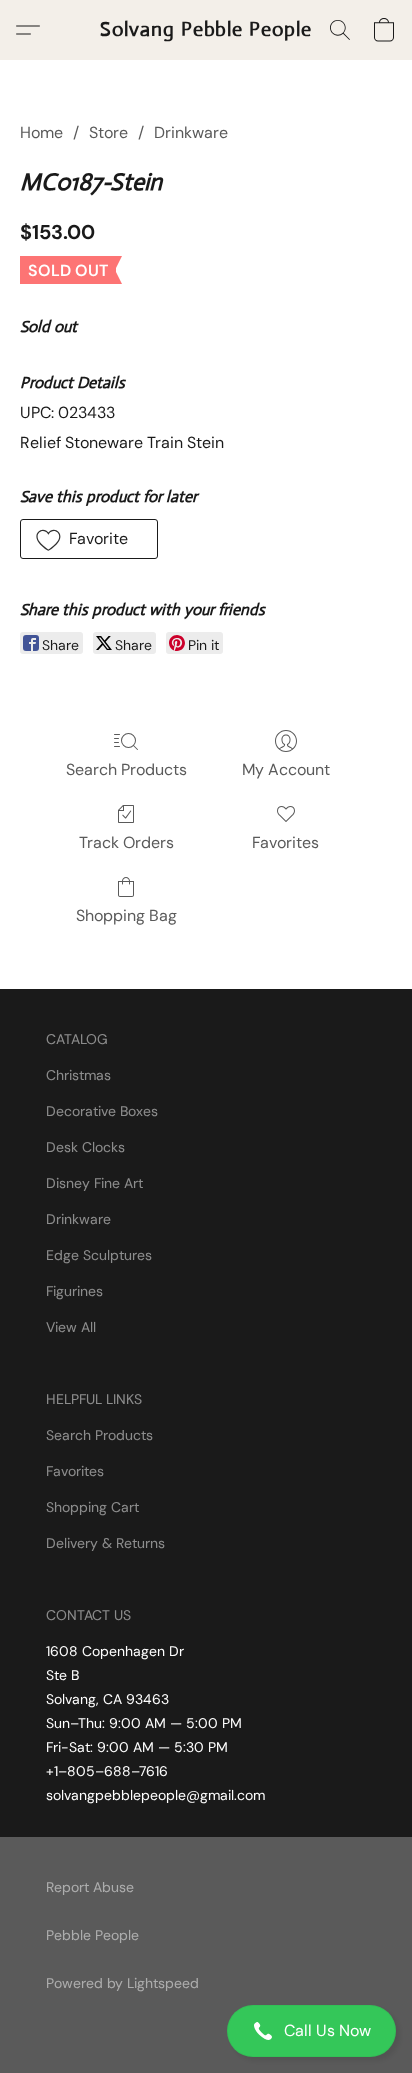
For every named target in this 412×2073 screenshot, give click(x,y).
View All (71, 1327)
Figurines (74, 1291)
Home (41, 132)
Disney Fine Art (94, 1183)
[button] (206, 2031)
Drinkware (191, 132)
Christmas (78, 1075)
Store (108, 132)
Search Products (126, 769)
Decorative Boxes (102, 1111)
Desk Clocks (85, 1147)
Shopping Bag (126, 915)
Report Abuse (90, 1887)
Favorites (285, 842)
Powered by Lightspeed (122, 1983)
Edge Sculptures (99, 1255)
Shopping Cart (92, 1507)
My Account (286, 769)
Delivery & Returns (105, 1543)
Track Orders (126, 842)
